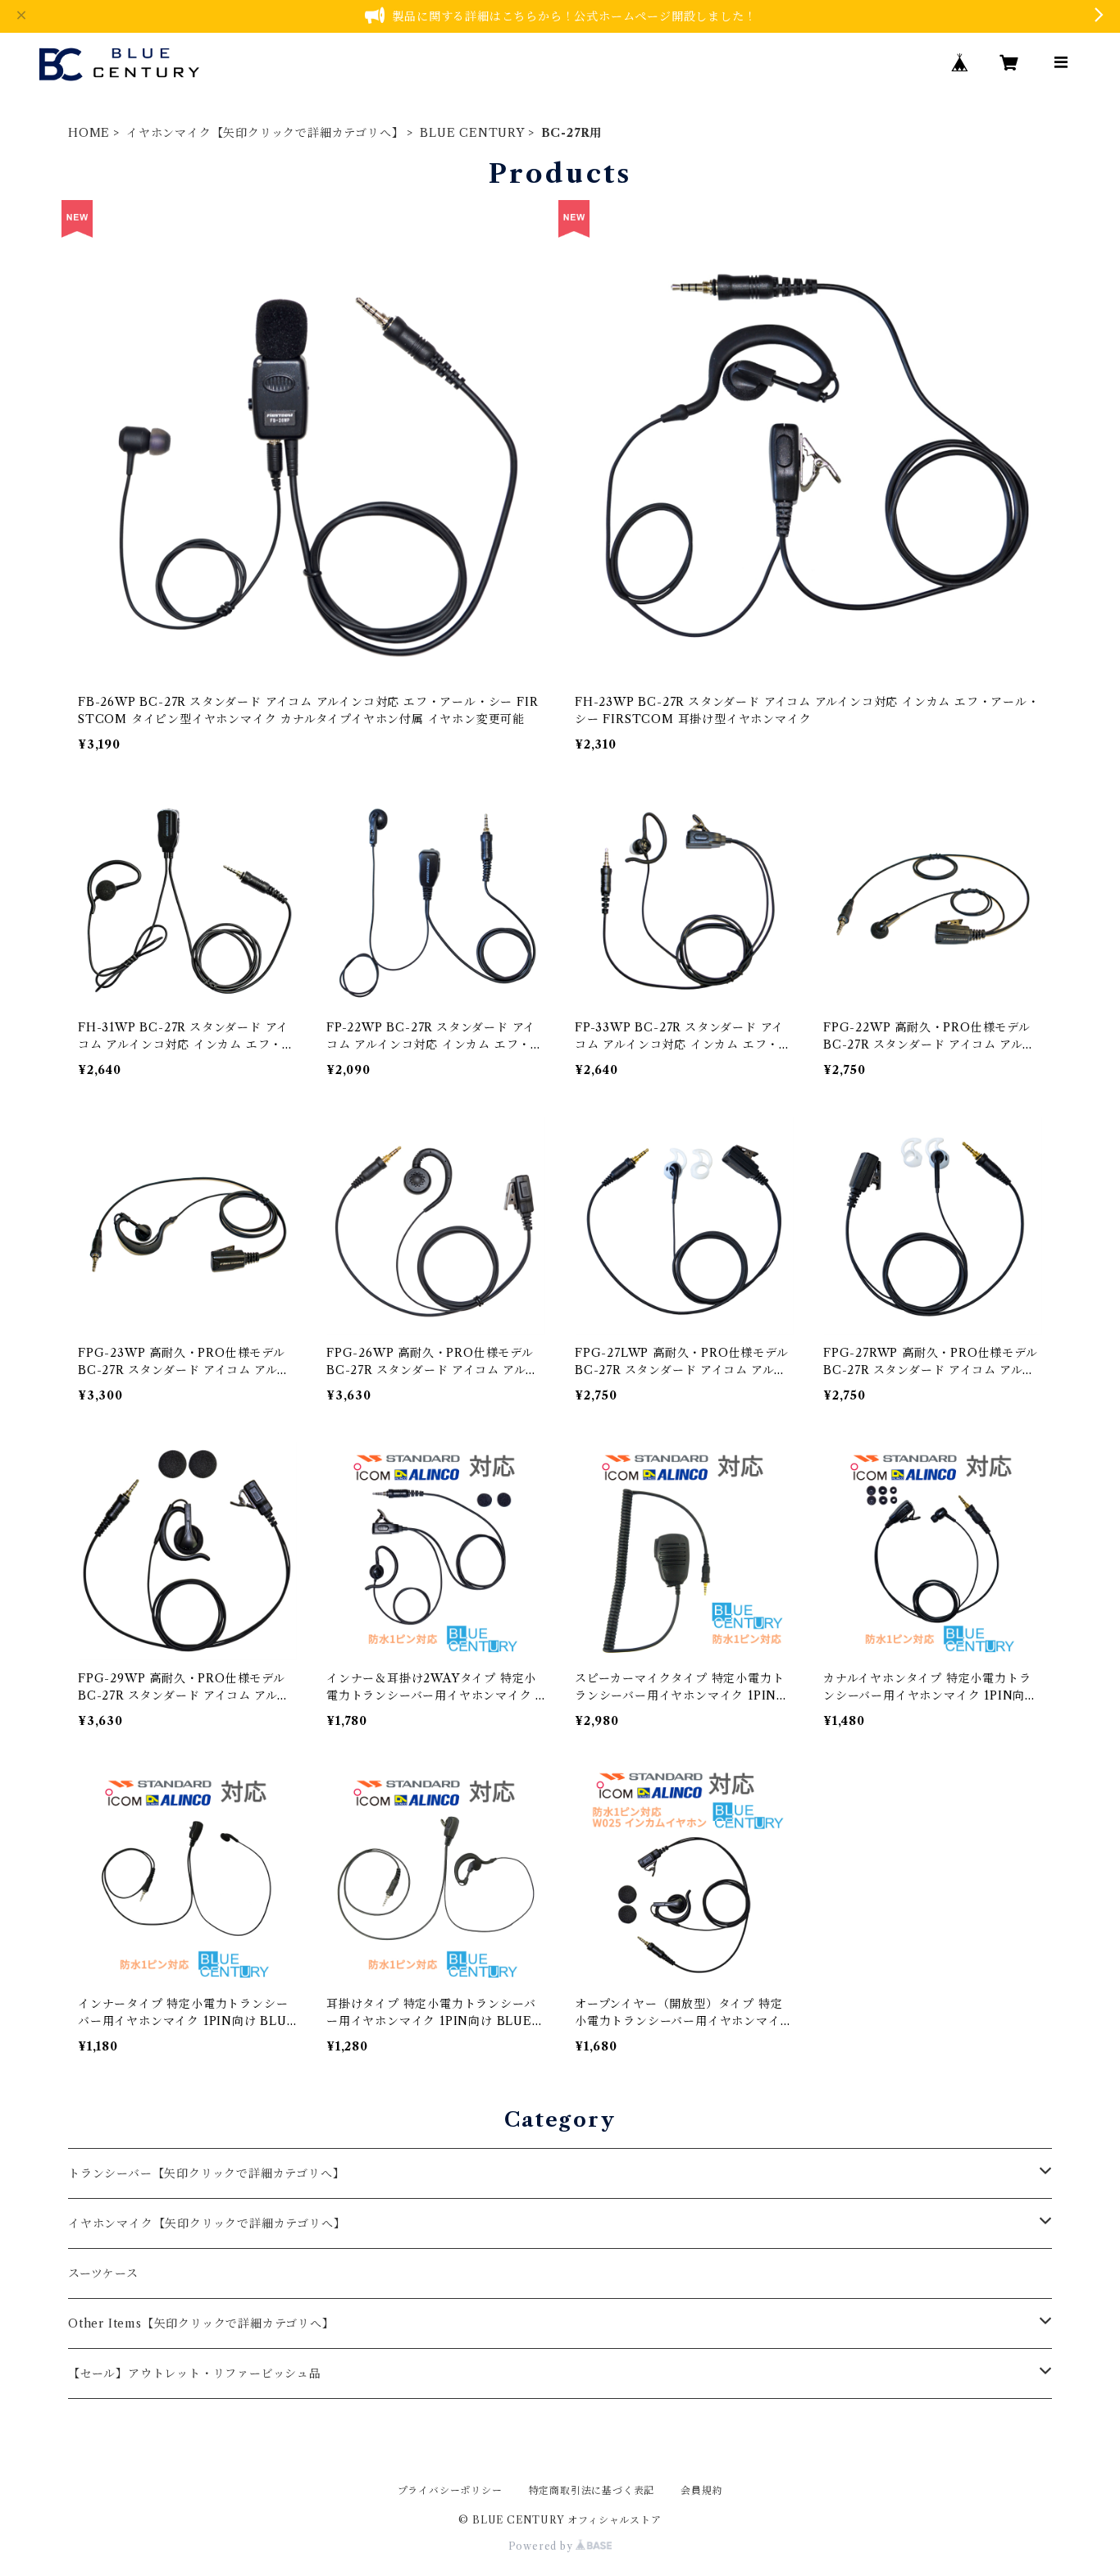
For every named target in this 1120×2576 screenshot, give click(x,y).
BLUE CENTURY (472, 133)
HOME (89, 133)
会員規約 (701, 2490)
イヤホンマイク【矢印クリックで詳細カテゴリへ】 (265, 133)
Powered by (542, 2546)
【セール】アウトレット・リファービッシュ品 (195, 2373)
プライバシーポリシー (450, 2490)
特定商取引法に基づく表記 (592, 2490)
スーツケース (103, 2273)
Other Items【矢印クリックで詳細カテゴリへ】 (201, 2323)
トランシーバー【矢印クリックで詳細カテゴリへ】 (206, 2173)
